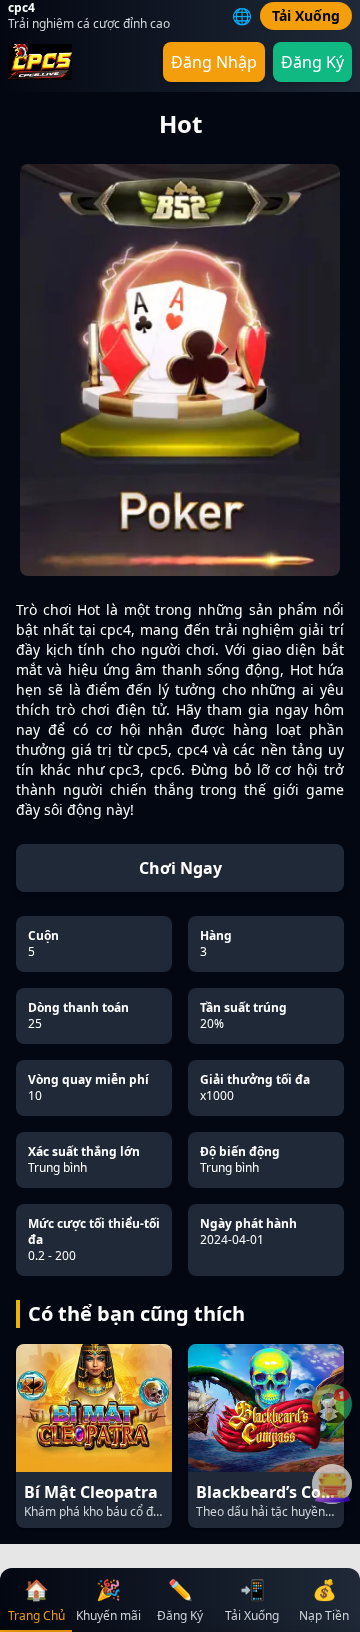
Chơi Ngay (180, 868)
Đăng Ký (312, 62)
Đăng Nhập (214, 62)
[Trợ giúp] (332, 1404)
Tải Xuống (306, 15)
